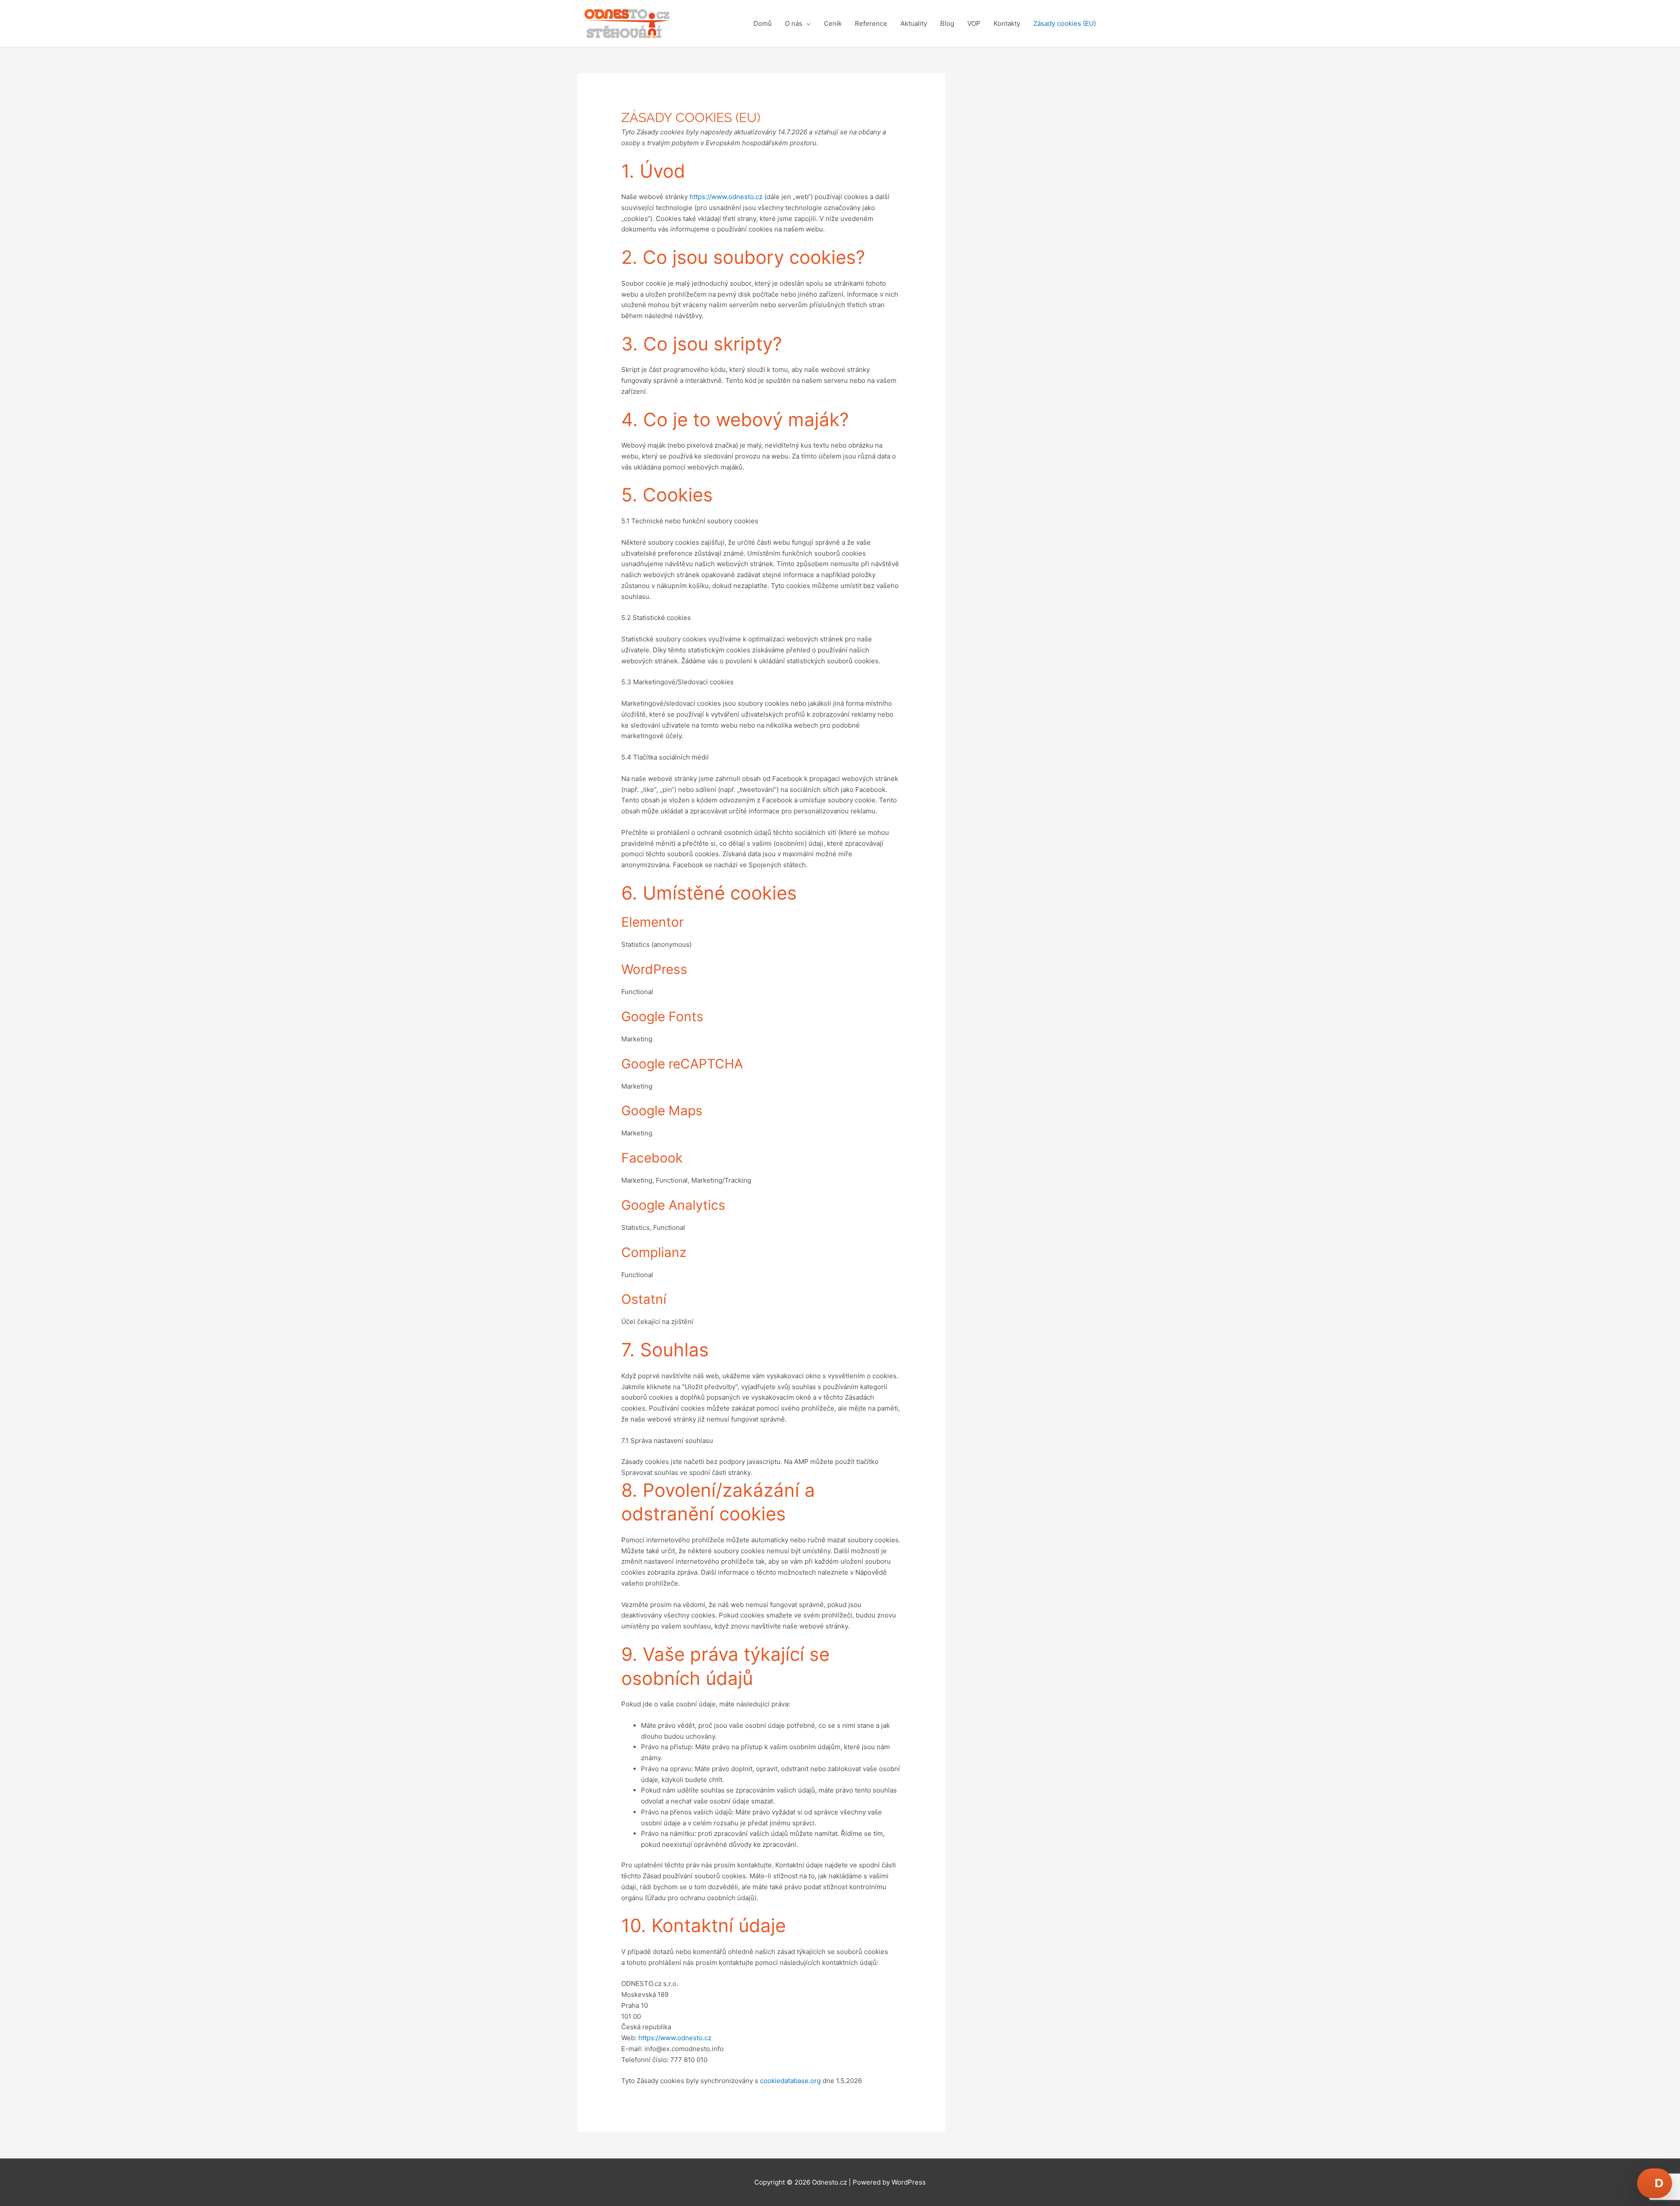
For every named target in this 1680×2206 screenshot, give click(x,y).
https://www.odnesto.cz (726, 197)
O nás (794, 23)
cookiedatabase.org (790, 2081)
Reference (871, 23)
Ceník (833, 23)
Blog (947, 23)
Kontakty (1007, 23)
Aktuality (914, 23)
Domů (763, 23)
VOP (974, 23)
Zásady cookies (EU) (1065, 23)
